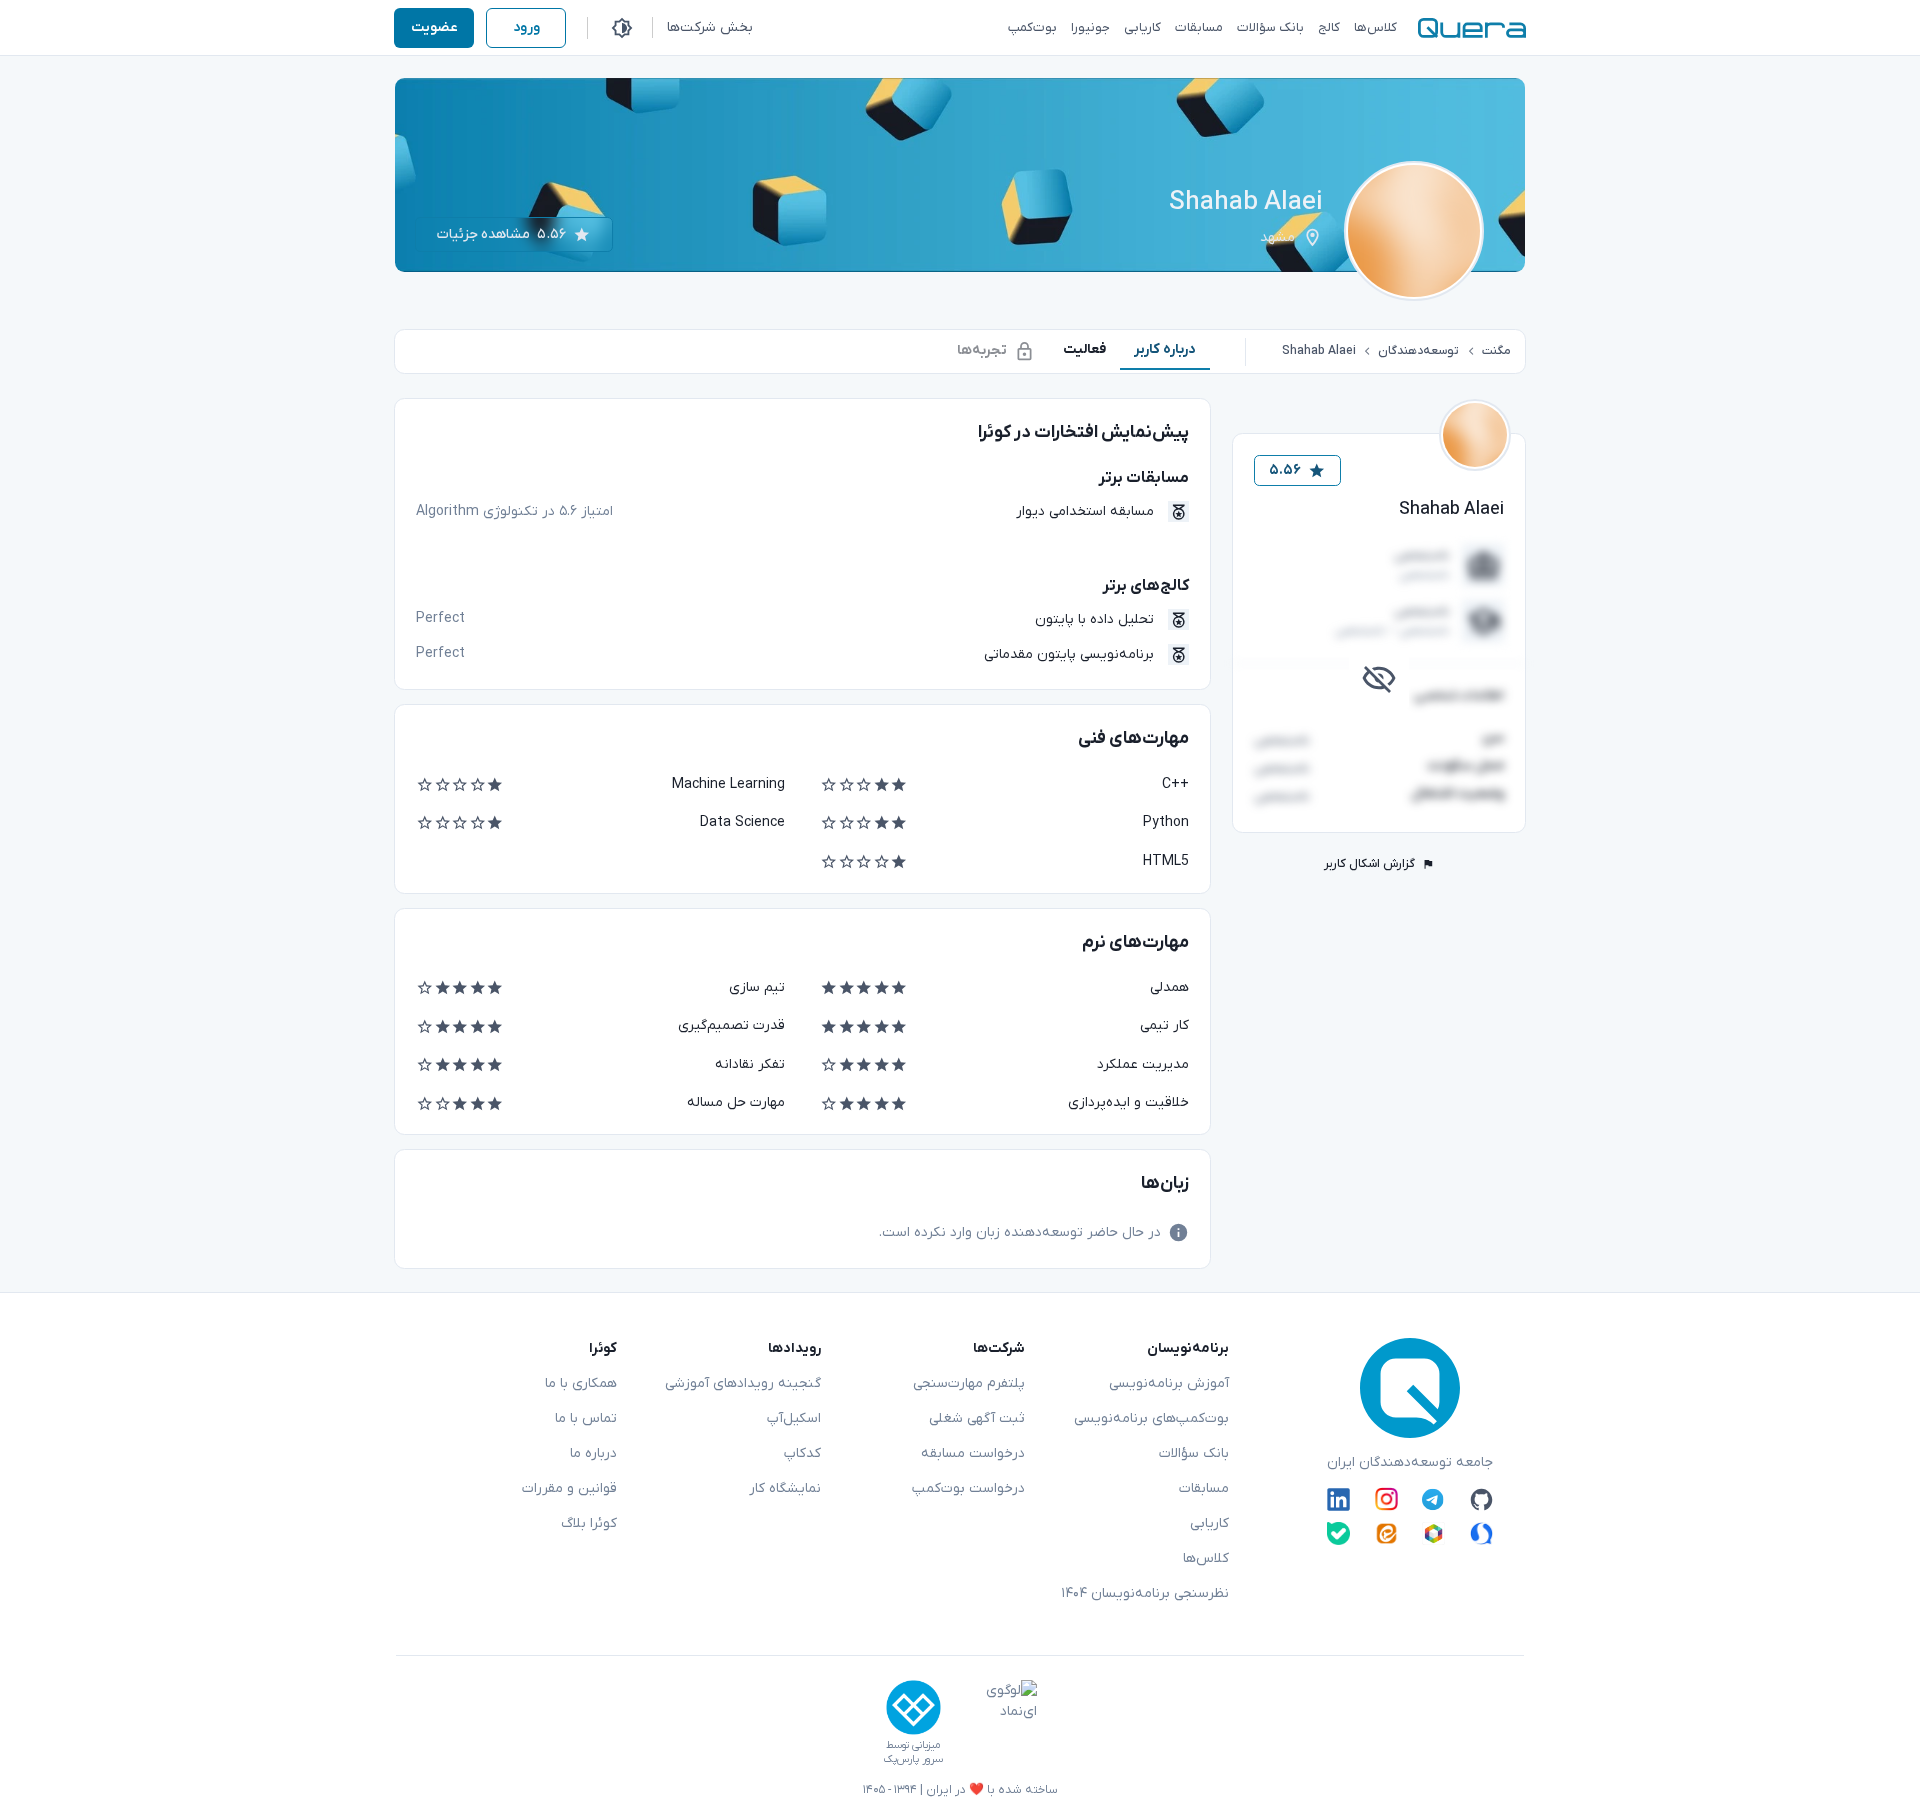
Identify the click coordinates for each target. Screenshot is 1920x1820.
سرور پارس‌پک (913, 1759)
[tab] (1165, 349)
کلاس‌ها (1206, 1558)
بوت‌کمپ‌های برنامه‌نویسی (1151, 1418)
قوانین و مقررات (569, 1488)
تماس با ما (586, 1418)
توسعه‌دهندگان (1418, 351)
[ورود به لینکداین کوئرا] (1338, 1499)
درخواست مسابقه (973, 1453)
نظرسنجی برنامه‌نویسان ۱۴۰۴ (1145, 1593)
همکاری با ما (581, 1383)
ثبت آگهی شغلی (977, 1418)
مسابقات (1204, 1488)
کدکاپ (802, 1453)
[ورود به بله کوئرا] (1338, 1533)
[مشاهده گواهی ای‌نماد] (997, 1723)
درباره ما (593, 1453)
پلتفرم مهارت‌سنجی (969, 1383)
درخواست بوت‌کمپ (968, 1488)
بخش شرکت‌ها (710, 27)
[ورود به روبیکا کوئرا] (1433, 1533)
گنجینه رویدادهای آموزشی (743, 1383)
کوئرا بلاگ (589, 1523)
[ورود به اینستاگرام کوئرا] (1386, 1499)
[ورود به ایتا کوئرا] (1386, 1533)
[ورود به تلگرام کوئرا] (1433, 1499)
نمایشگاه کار (785, 1488)
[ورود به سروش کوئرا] (1481, 1533)
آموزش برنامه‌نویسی (1169, 1383)
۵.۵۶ (1285, 470)
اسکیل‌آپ (794, 1418)
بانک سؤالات (1194, 1453)
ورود (526, 27)
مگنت (1496, 351)
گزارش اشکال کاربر (1369, 864)
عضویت (434, 27)
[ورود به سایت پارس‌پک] (913, 1707)
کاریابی (1209, 1523)
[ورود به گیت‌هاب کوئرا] (1481, 1499)
